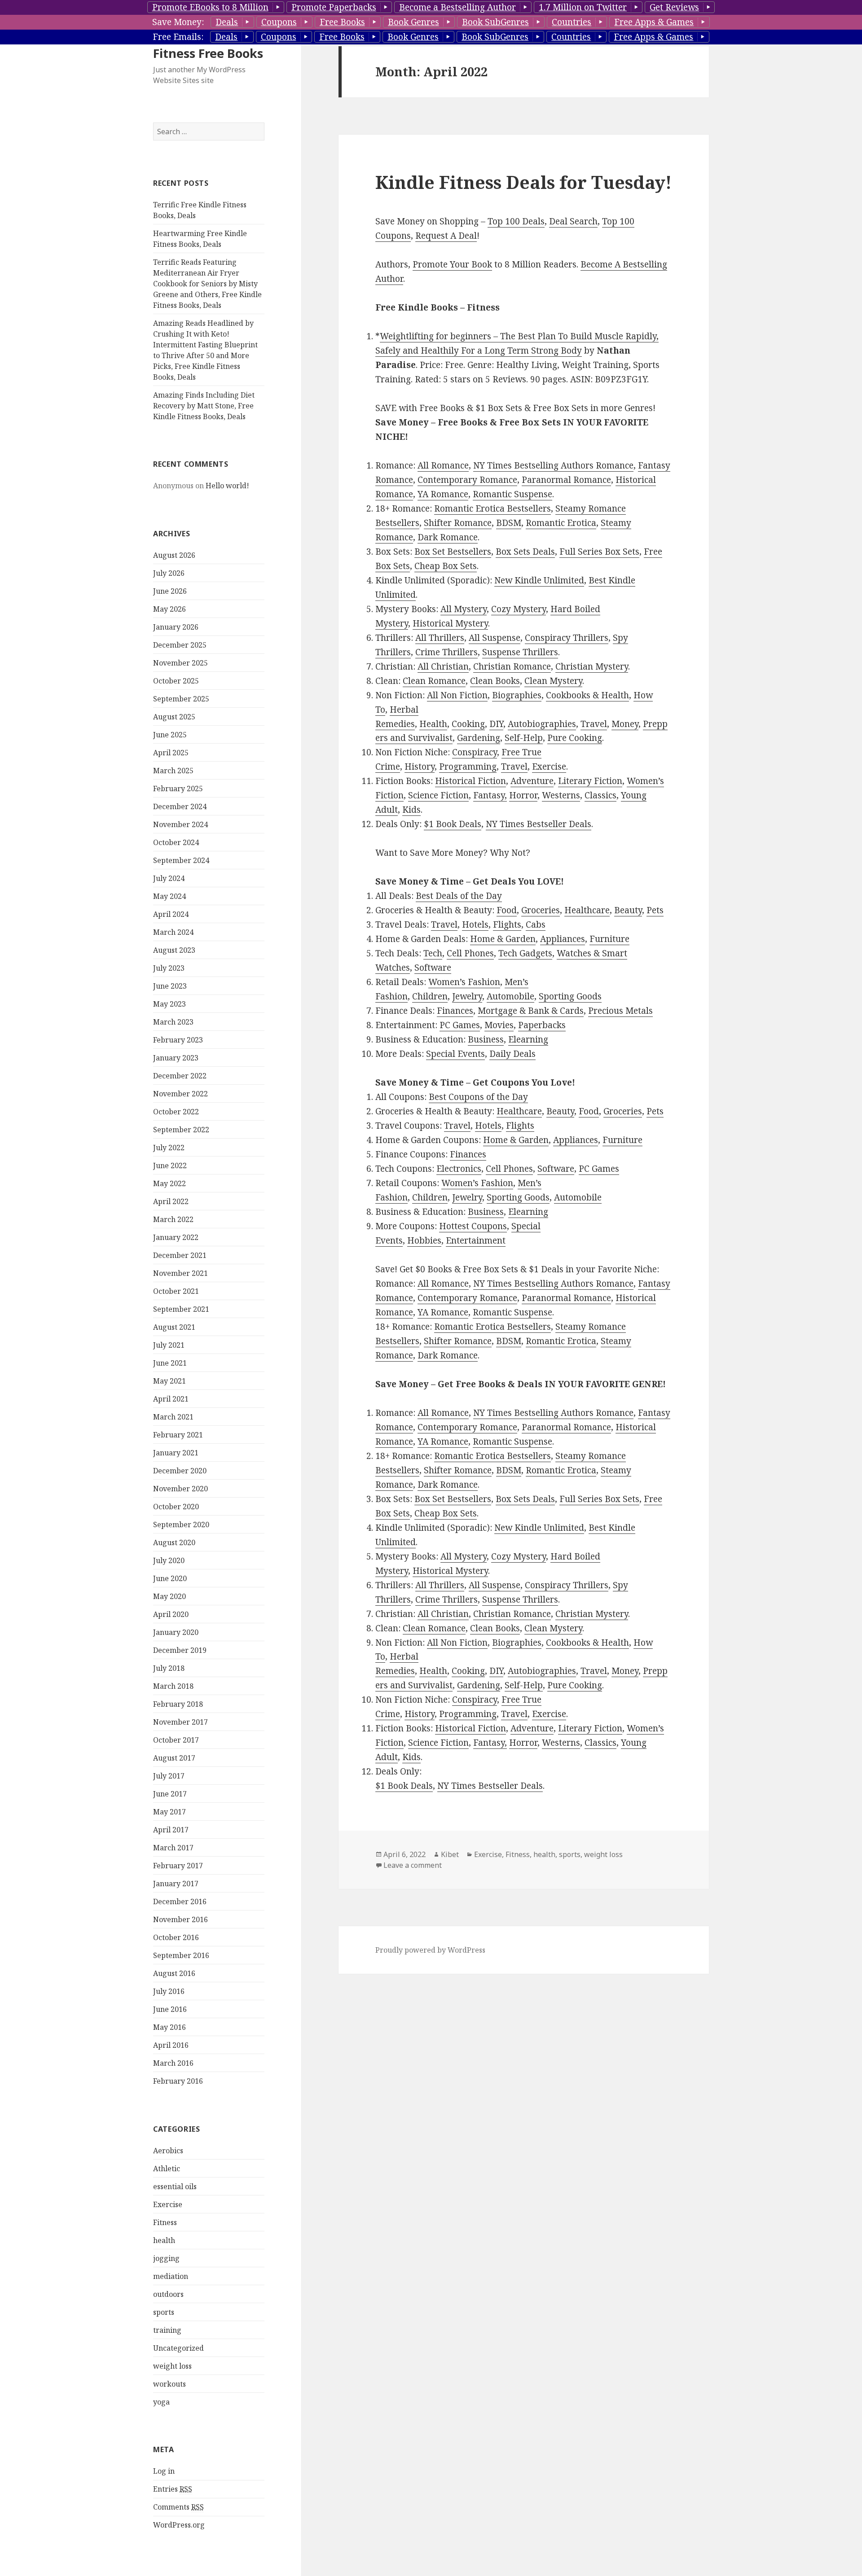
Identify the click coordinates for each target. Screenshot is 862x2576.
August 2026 (174, 555)
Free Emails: (178, 37)
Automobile (510, 996)
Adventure (532, 781)
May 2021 (169, 1381)
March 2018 (173, 1686)
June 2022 (170, 1165)
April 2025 (171, 753)
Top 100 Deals (516, 221)
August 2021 (174, 1327)
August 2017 (174, 1758)
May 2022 (169, 1183)
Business (486, 1039)
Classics (600, 795)
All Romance (443, 465)
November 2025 (180, 663)
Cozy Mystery (519, 609)
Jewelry (467, 996)
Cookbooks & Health (587, 695)
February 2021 (178, 1435)
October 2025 (176, 681)
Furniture (609, 939)
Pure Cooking (575, 738)
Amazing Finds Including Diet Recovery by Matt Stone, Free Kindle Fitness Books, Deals (204, 406)
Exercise (168, 2204)
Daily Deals (512, 1054)
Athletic (167, 2169)
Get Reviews (674, 7)
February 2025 (178, 789)
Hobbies (424, 1240)
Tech (433, 953)
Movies (499, 1025)
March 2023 (173, 1022)
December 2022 (180, 1076)
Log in (164, 2471)
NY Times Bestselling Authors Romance (553, 465)
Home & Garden (503, 939)
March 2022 (173, 1219)
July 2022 (169, 1148)
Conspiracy (475, 752)
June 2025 (170, 735)
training (167, 2330)
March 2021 (173, 1417)
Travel (594, 724)
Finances (455, 1011)
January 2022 (176, 1237)
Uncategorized (178, 2348)
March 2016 (173, 2063)
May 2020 (169, 1596)
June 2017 (170, 1794)
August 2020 (174, 1542)
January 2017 (176, 1884)
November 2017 (180, 1722)
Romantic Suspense (512, 494)
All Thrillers (440, 638)
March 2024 (173, 932)
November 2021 (180, 1273)
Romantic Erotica (561, 523)
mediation (171, 2276)
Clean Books (495, 681)
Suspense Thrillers (520, 652)
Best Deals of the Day (459, 896)
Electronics (459, 1169)
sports (164, 2312)
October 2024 (176, 842)
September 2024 (181, 860)
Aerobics (168, 2151)
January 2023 (176, 1058)
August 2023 (174, 950)
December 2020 (180, 1471)
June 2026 (170, 591)
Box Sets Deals (525, 552)
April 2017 (171, 1830)
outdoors (168, 2294)
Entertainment (476, 1240)
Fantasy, (490, 795)
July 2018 (169, 1668)
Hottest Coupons (473, 1226)
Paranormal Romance (566, 480)
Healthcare (587, 910)
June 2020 (170, 1578)
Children (430, 996)
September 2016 (181, 1955)
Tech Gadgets (525, 953)
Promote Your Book (452, 264)
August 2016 (174, 1973)
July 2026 (169, 573)
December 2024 (180, 806)
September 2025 (181, 699)
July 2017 (169, 1776)
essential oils (175, 2186)
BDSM (509, 523)
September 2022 (181, 1130)
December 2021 (180, 1255)
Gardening (479, 738)
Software (433, 968)
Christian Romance (512, 666)
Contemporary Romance (467, 480)
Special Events (455, 1054)
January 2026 (176, 627)
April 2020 (171, 1614)
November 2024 (180, 824)
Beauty (628, 910)
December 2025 (180, 645)
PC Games (460, 1025)
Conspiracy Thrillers (567, 638)
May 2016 (169, 2027)
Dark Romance (448, 537)
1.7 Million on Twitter (583, 7)
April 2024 (171, 914)
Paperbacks (542, 1025)
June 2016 (170, 2009)
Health (433, 724)
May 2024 (169, 896)
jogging (166, 2258)
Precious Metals (620, 1011)
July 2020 (169, 1560)
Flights (507, 924)
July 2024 (169, 878)
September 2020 (181, 1525)
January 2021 (176, 1453)
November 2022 (180, 1094)
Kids (411, 810)
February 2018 (178, 1704)
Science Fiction (438, 795)
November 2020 (180, 1489)
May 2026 (169, 609)
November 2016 (180, 1919)
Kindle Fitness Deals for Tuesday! (523, 182)
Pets (655, 910)
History (420, 767)
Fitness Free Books (208, 53)
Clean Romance (434, 681)
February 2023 (178, 1040)
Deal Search (573, 221)
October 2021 (176, 1291)
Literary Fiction (590, 781)
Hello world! (227, 486)
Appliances (563, 939)
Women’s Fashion (464, 982)
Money (625, 724)
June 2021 (170, 1363)
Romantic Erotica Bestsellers (493, 508)
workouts (169, 2384)
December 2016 (180, 1901)
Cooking (468, 724)
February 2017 (178, 1866)
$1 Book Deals (453, 824)
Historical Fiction (471, 781)
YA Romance (443, 494)
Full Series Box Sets (599, 552)
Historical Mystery (450, 623)
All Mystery (464, 609)
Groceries (541, 910)
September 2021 (181, 1309)
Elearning (528, 1039)
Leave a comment (413, 1865)
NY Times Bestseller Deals (539, 824)
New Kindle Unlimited (539, 580)
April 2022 (171, 1201)
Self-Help (524, 738)
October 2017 (176, 1740)
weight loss (172, 2366)
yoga (161, 2402)
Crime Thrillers (446, 652)
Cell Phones (470, 953)
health (164, 2240)
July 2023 (169, 968)
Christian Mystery (592, 666)
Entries (173, 2489)
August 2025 (174, 717)
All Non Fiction (457, 695)
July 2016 (169, 1991)
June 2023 (170, 986)
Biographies (517, 695)
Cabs (536, 924)
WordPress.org (179, 2525)
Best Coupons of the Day (478, 1097)
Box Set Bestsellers (453, 552)
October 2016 (176, 1937)
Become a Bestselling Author (457, 7)
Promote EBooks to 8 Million (210, 7)
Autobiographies (542, 724)
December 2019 (180, 1650)
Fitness (165, 2222)
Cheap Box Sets (446, 566)
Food (507, 910)
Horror (523, 795)
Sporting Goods (570, 996)
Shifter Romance (458, 523)
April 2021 (171, 1399)
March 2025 (173, 771)
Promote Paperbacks (334, 7)
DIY (496, 724)
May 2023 (169, 1004)
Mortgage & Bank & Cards (531, 1011)
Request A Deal (446, 236)
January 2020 (176, 1632)
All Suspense (495, 638)
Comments (178, 2507)
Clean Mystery (553, 681)
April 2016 (171, 2045)
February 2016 (178, 2081)
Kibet (450, 1854)
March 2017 (173, 1848)
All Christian (443, 666)
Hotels (475, 924)
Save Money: (178, 22)
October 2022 (176, 1112)
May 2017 (169, 1812)
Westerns (561, 795)
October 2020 (176, 1507)
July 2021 (169, 1345)
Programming (468, 767)
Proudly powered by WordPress (430, 1950)
